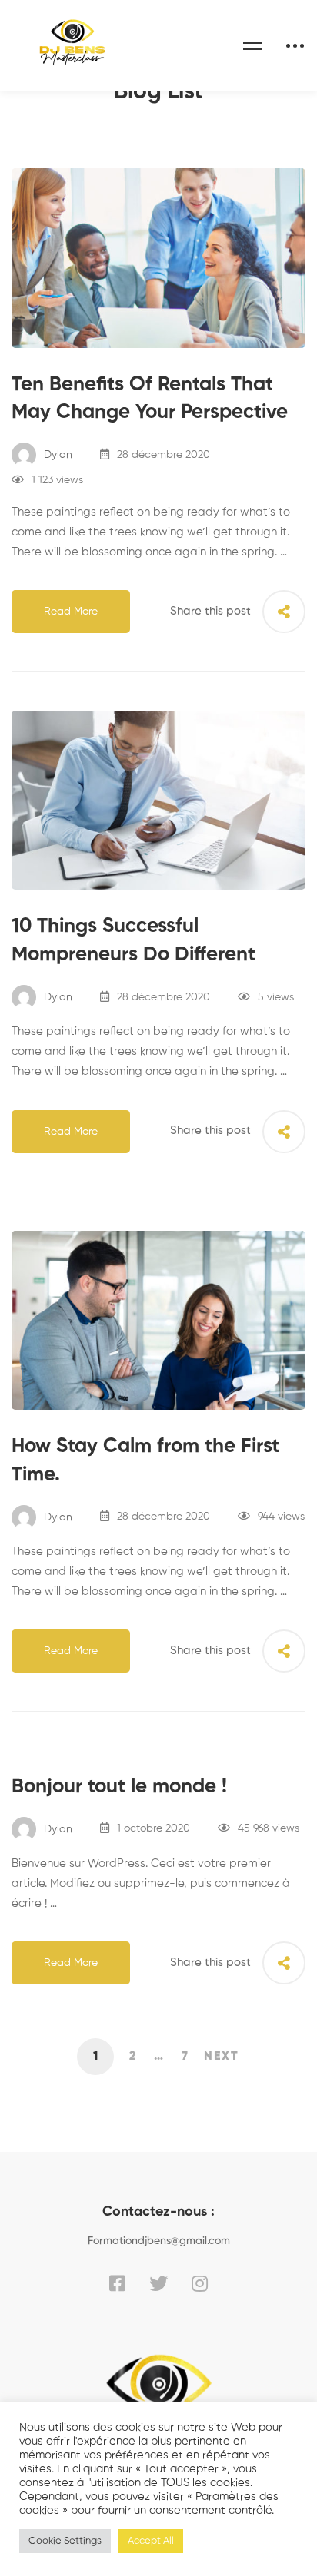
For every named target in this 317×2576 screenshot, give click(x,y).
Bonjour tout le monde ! (119, 1787)
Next (222, 2057)
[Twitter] (158, 2283)
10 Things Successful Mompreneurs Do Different (133, 941)
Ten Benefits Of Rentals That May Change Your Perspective (150, 399)
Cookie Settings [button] (65, 2541)
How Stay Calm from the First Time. (145, 1461)
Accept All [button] (151, 2541)
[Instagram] (200, 2283)
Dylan (57, 455)
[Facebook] (117, 2283)
